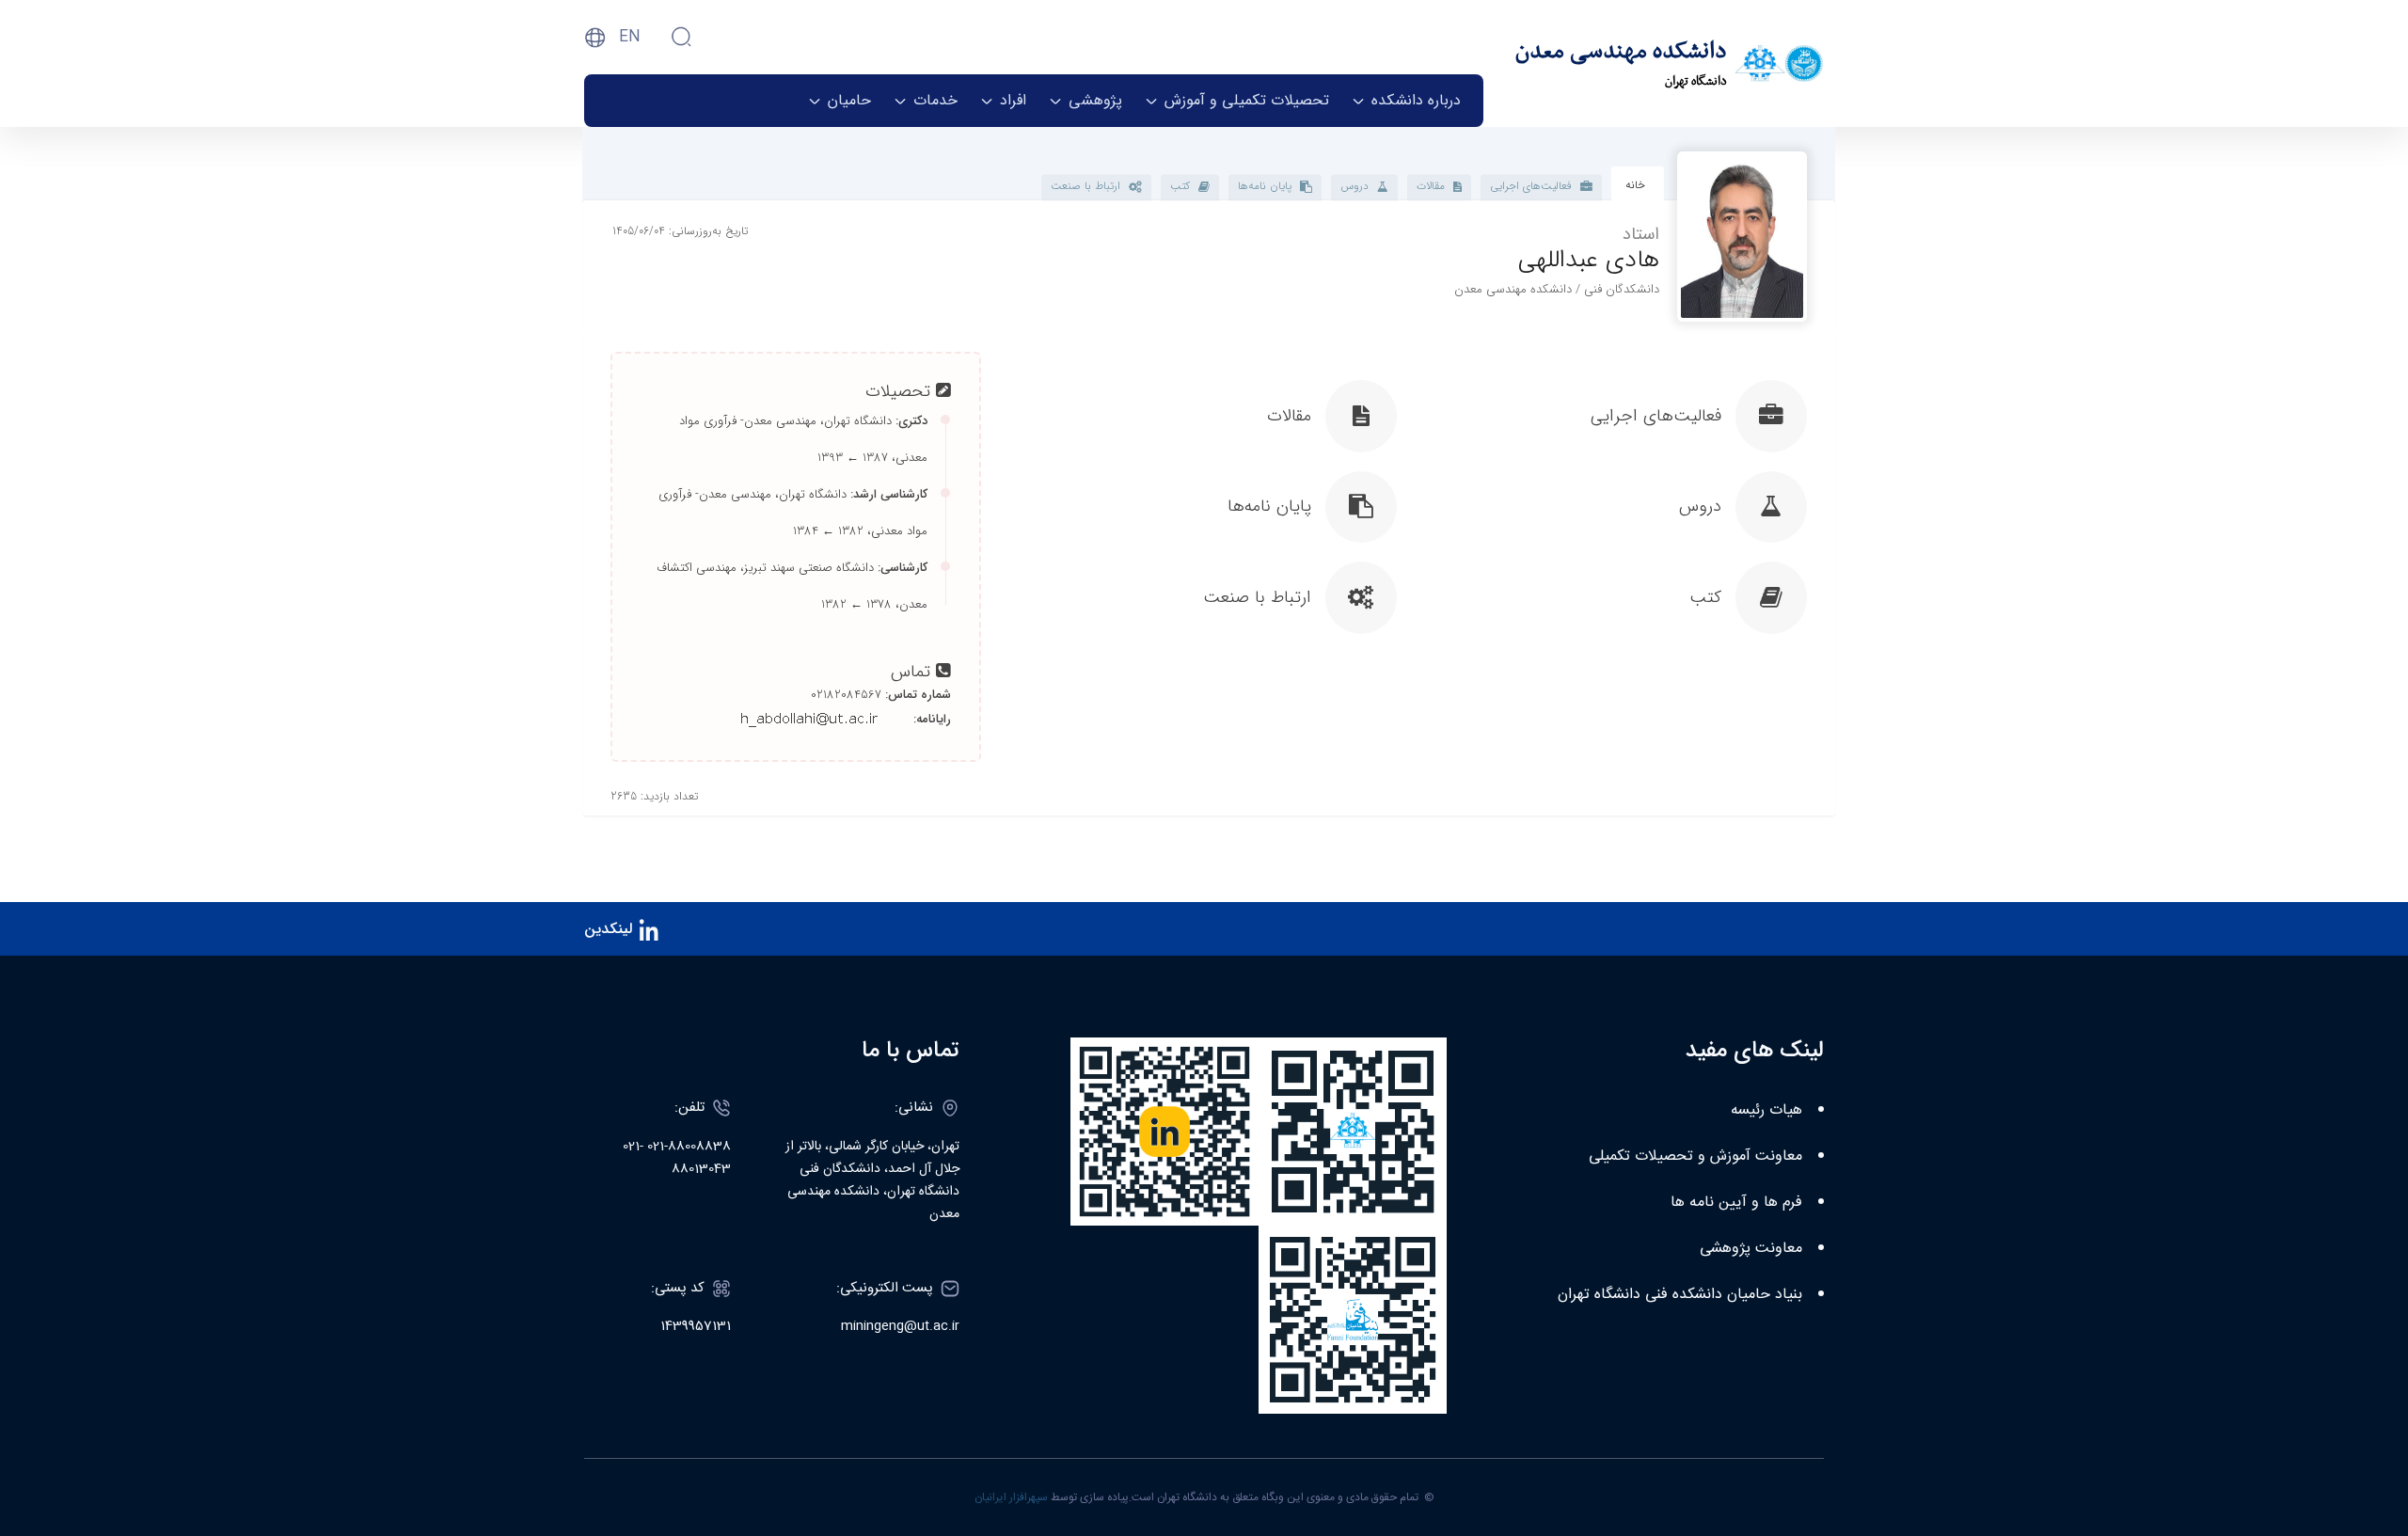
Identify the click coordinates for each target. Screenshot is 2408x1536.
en (630, 37)
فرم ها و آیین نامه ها (1736, 1203)
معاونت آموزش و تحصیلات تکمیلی (1695, 1156)
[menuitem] (1406, 101)
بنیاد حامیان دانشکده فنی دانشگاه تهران (1680, 1295)
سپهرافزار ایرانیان (1011, 1497)
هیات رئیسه (1766, 1110)
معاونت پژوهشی (1751, 1249)
